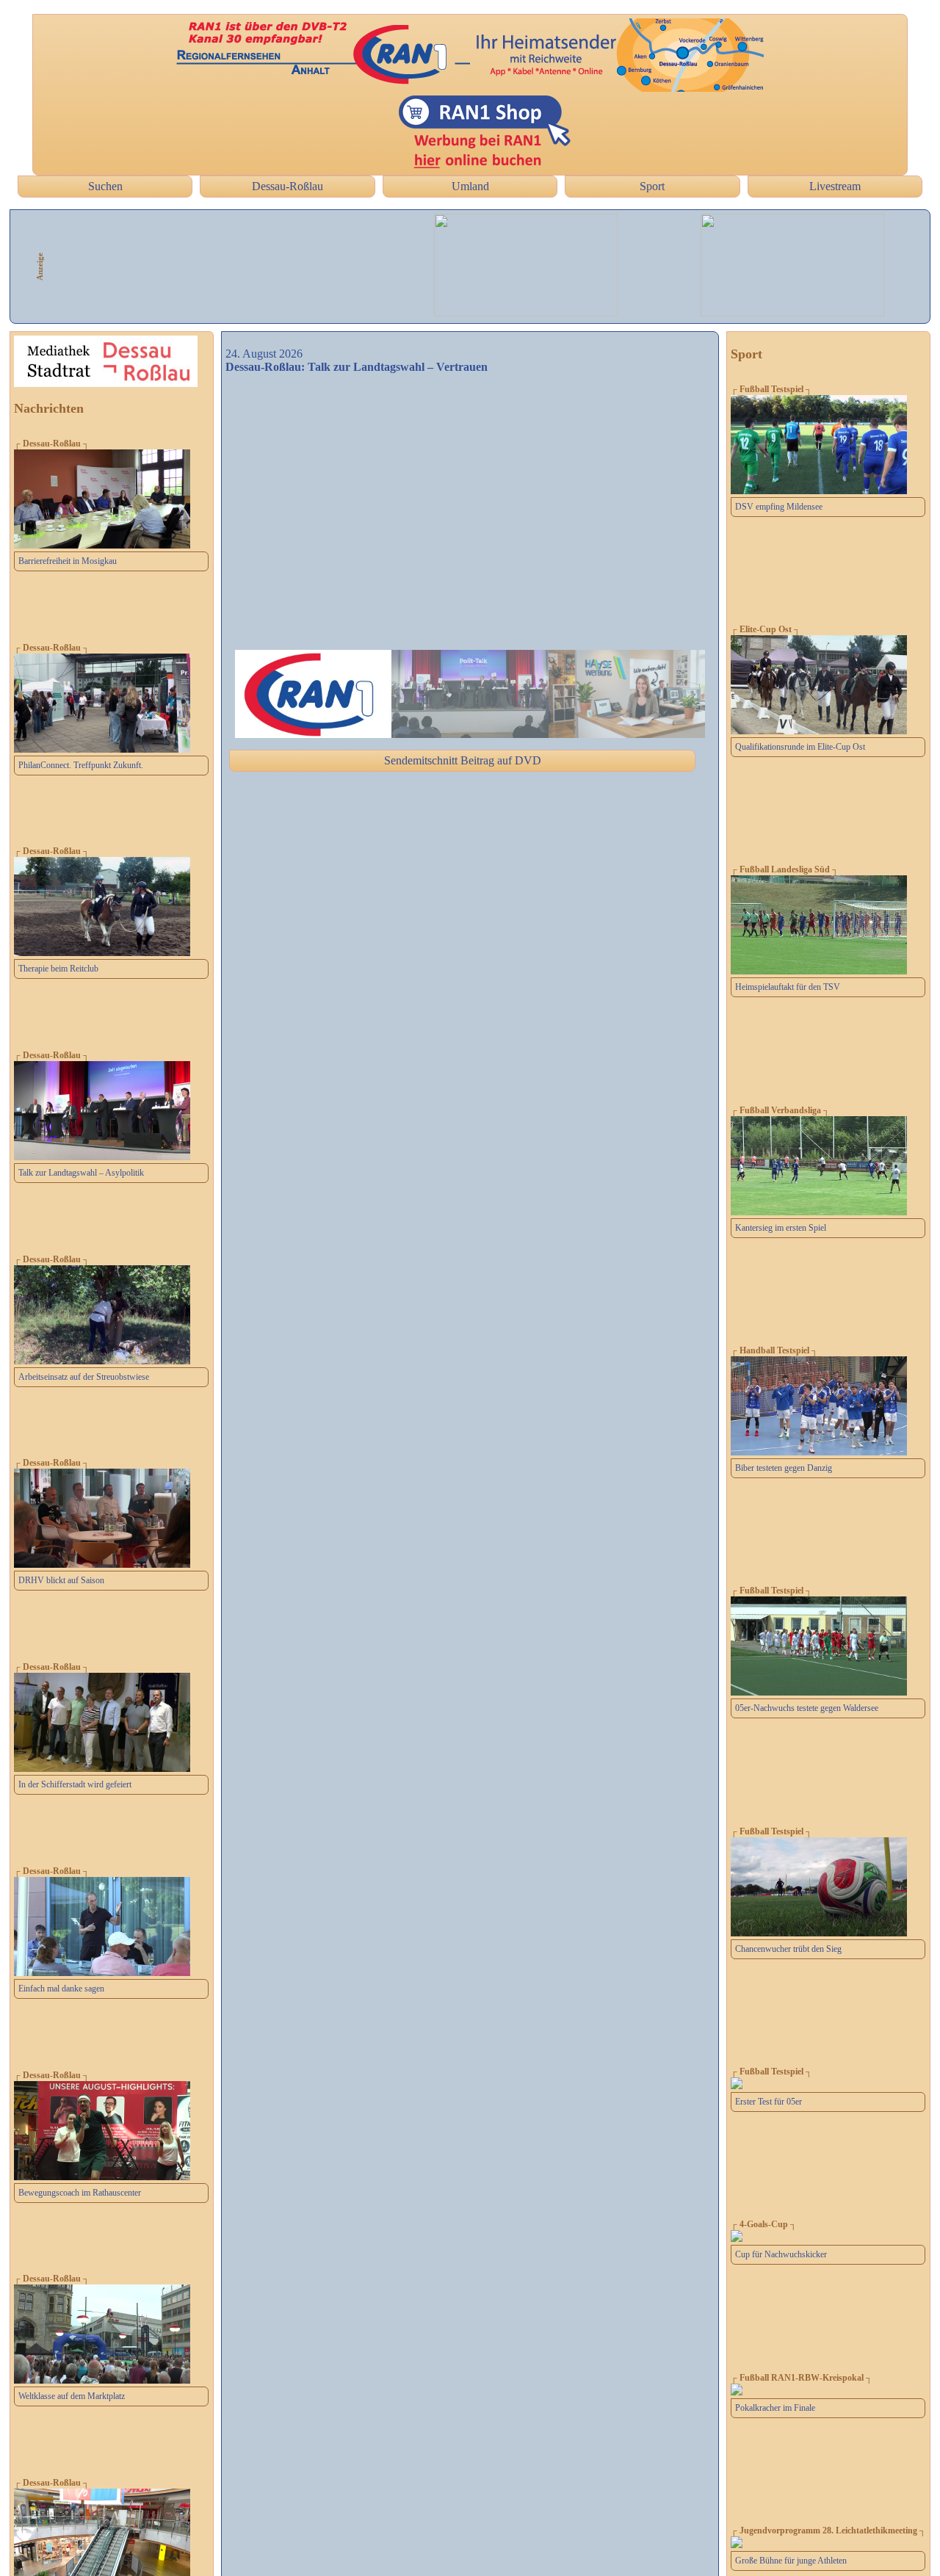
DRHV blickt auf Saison (61, 1580)
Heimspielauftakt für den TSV (788, 987)
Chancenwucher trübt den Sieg (788, 1949)
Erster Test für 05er (769, 2102)
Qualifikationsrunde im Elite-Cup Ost (800, 747)
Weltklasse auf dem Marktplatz (72, 2396)
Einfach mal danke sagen (61, 1989)
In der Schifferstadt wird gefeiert (75, 1784)
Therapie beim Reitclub (58, 969)
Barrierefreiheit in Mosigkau (68, 561)
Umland (470, 186)
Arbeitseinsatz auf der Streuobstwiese (84, 1377)
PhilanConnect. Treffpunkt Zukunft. (81, 765)
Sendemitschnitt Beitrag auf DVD (463, 760)
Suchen (105, 186)
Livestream (835, 186)
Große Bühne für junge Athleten (791, 2561)
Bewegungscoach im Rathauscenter (80, 2193)
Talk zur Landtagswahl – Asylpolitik (81, 1173)
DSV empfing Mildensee (779, 507)
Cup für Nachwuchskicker (781, 2254)
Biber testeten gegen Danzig (784, 1468)
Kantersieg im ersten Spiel (781, 1228)
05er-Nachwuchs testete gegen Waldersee (807, 1708)
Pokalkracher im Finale (775, 2408)
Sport (652, 186)
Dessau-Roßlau (288, 186)
